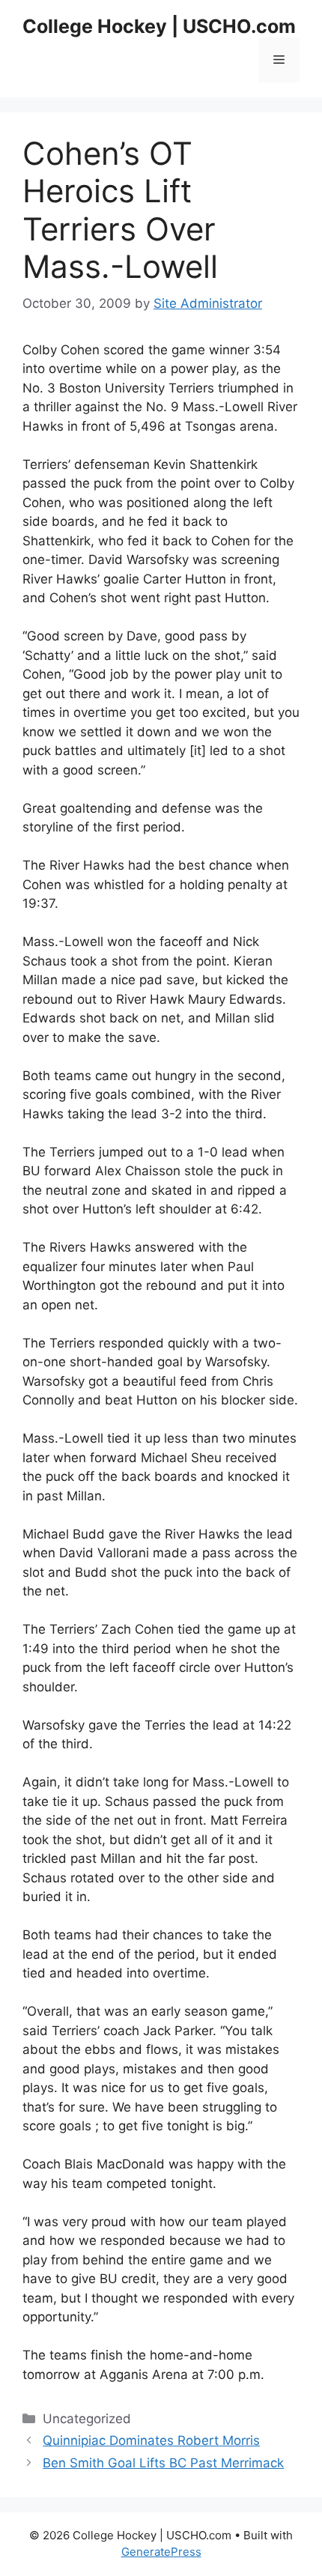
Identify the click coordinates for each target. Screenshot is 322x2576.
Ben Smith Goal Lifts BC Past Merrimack (163, 2463)
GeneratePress (161, 2552)
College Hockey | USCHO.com (159, 26)
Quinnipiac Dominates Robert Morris (151, 2440)
